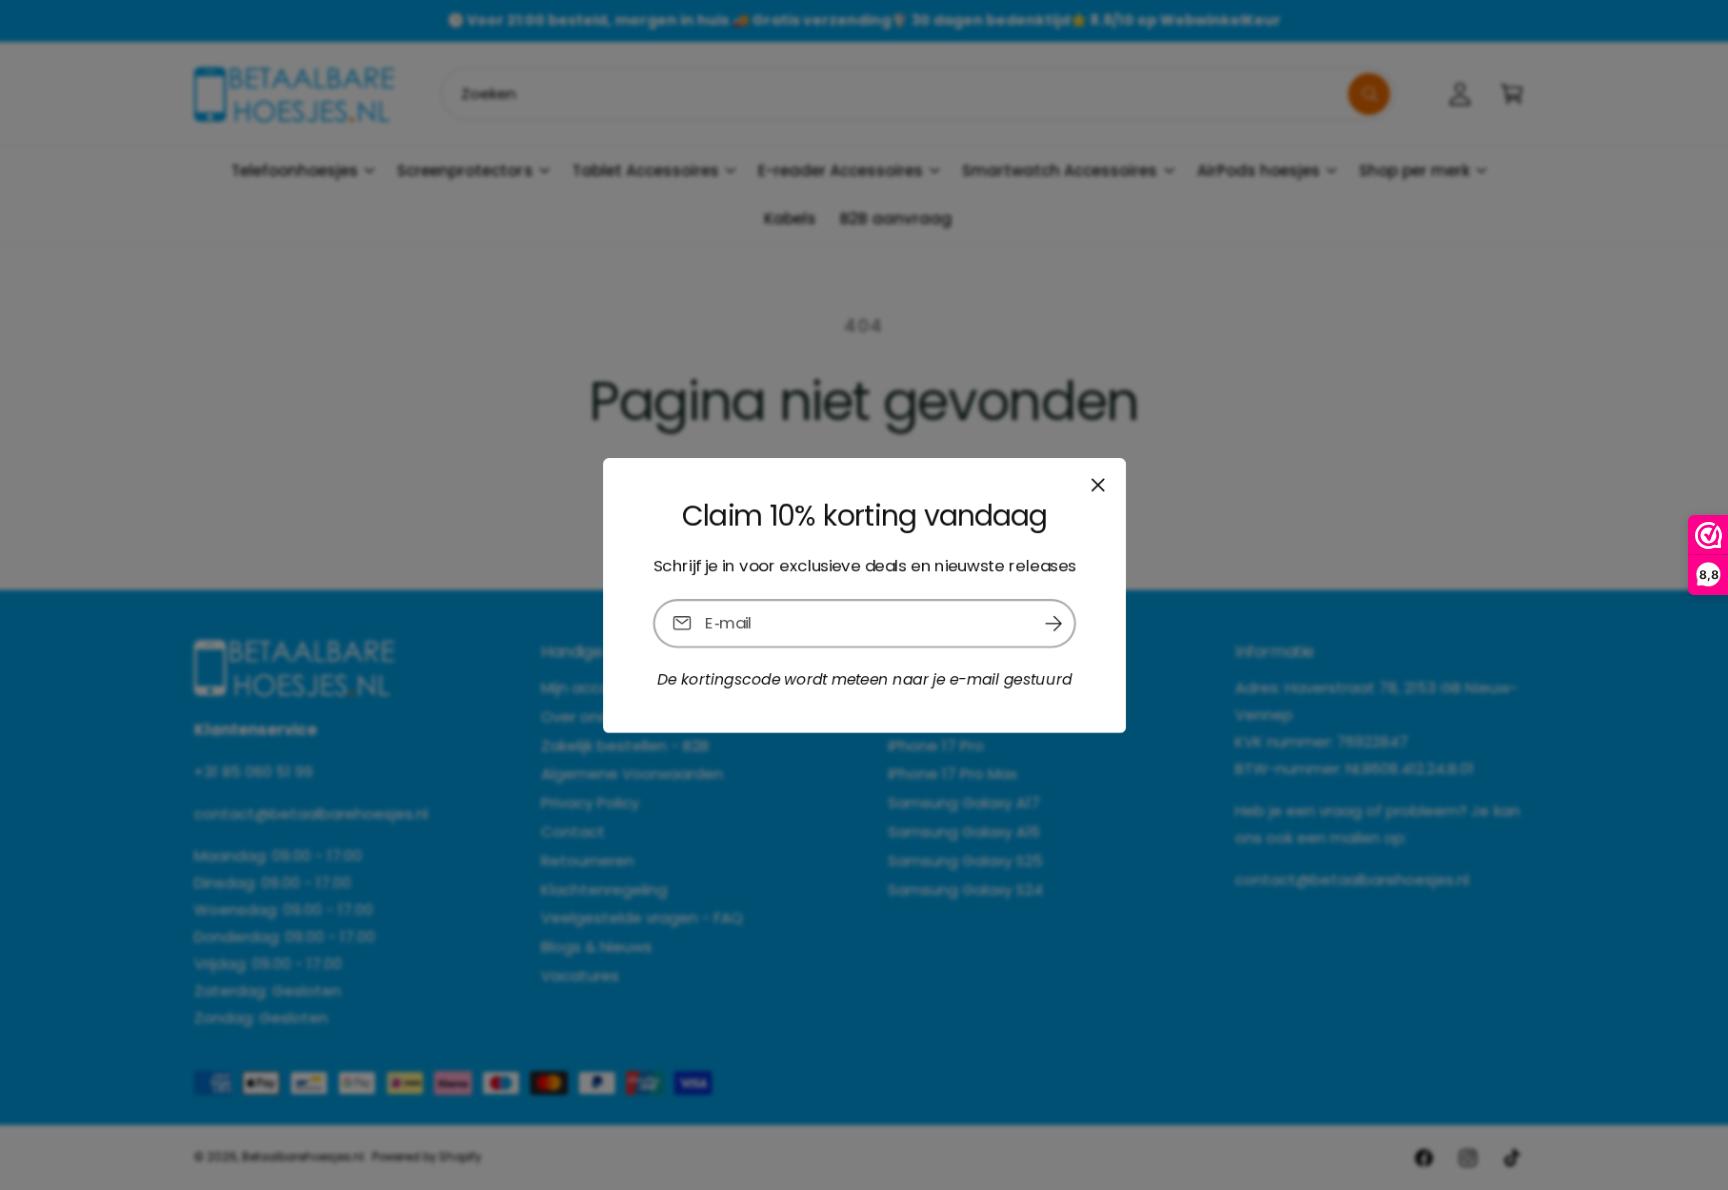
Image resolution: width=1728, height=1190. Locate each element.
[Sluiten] (1097, 484)
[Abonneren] (1053, 622)
